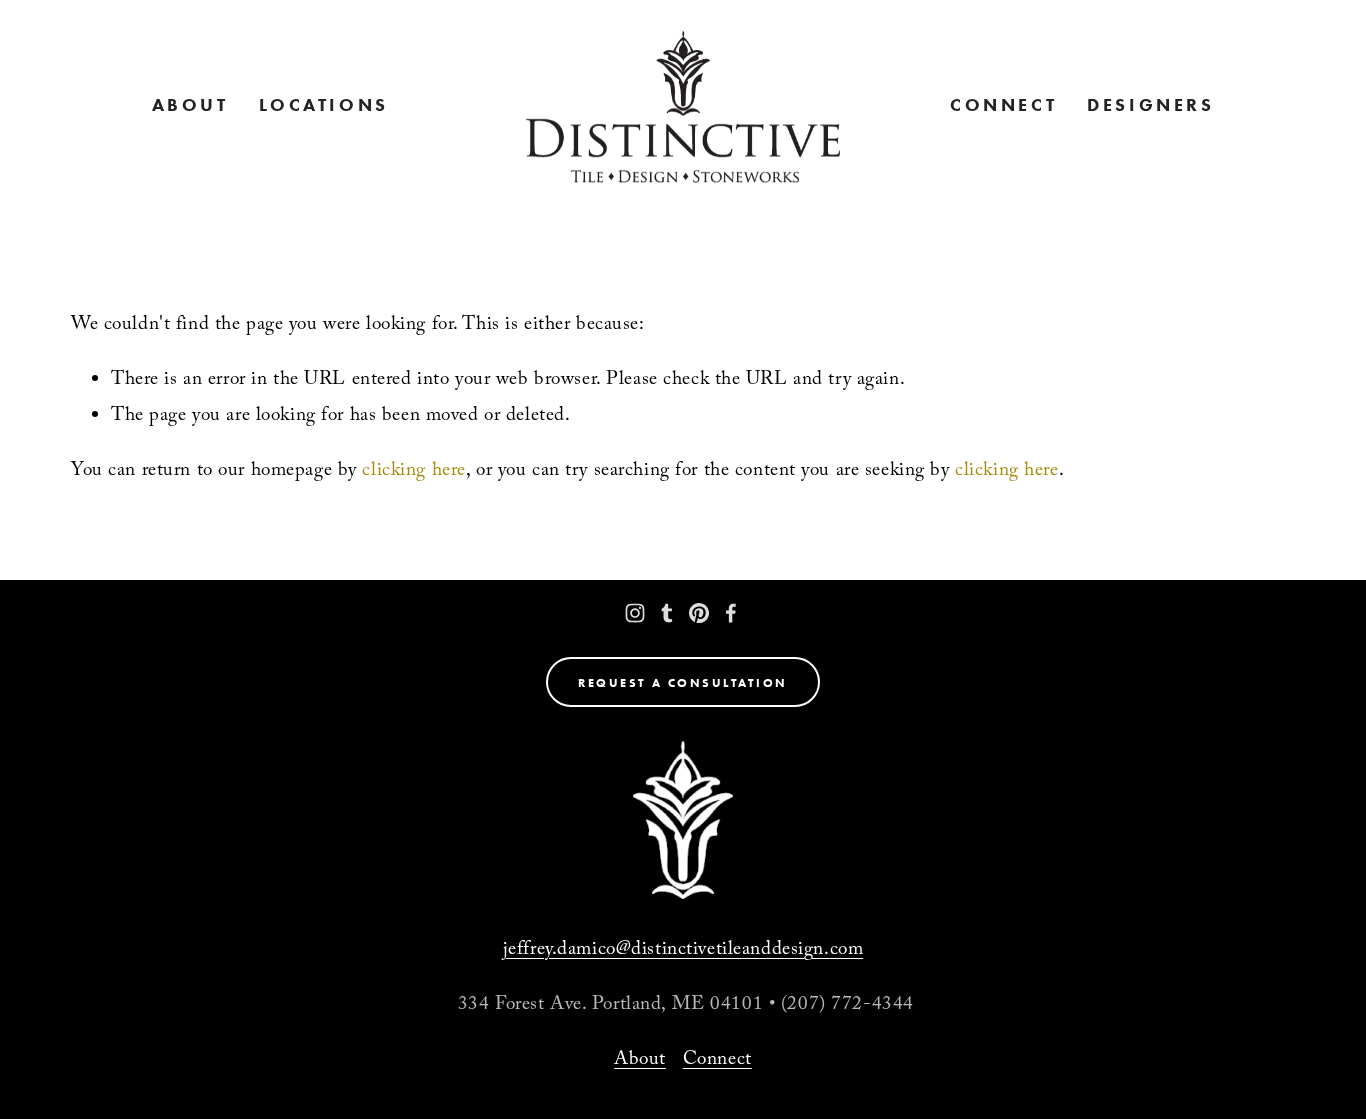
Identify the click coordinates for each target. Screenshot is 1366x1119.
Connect (1003, 106)
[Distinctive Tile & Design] (635, 613)
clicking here (413, 472)
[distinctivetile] (667, 613)
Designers (1150, 106)
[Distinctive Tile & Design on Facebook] (731, 613)
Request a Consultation (682, 682)
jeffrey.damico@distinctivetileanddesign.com (683, 951)
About (640, 1061)
